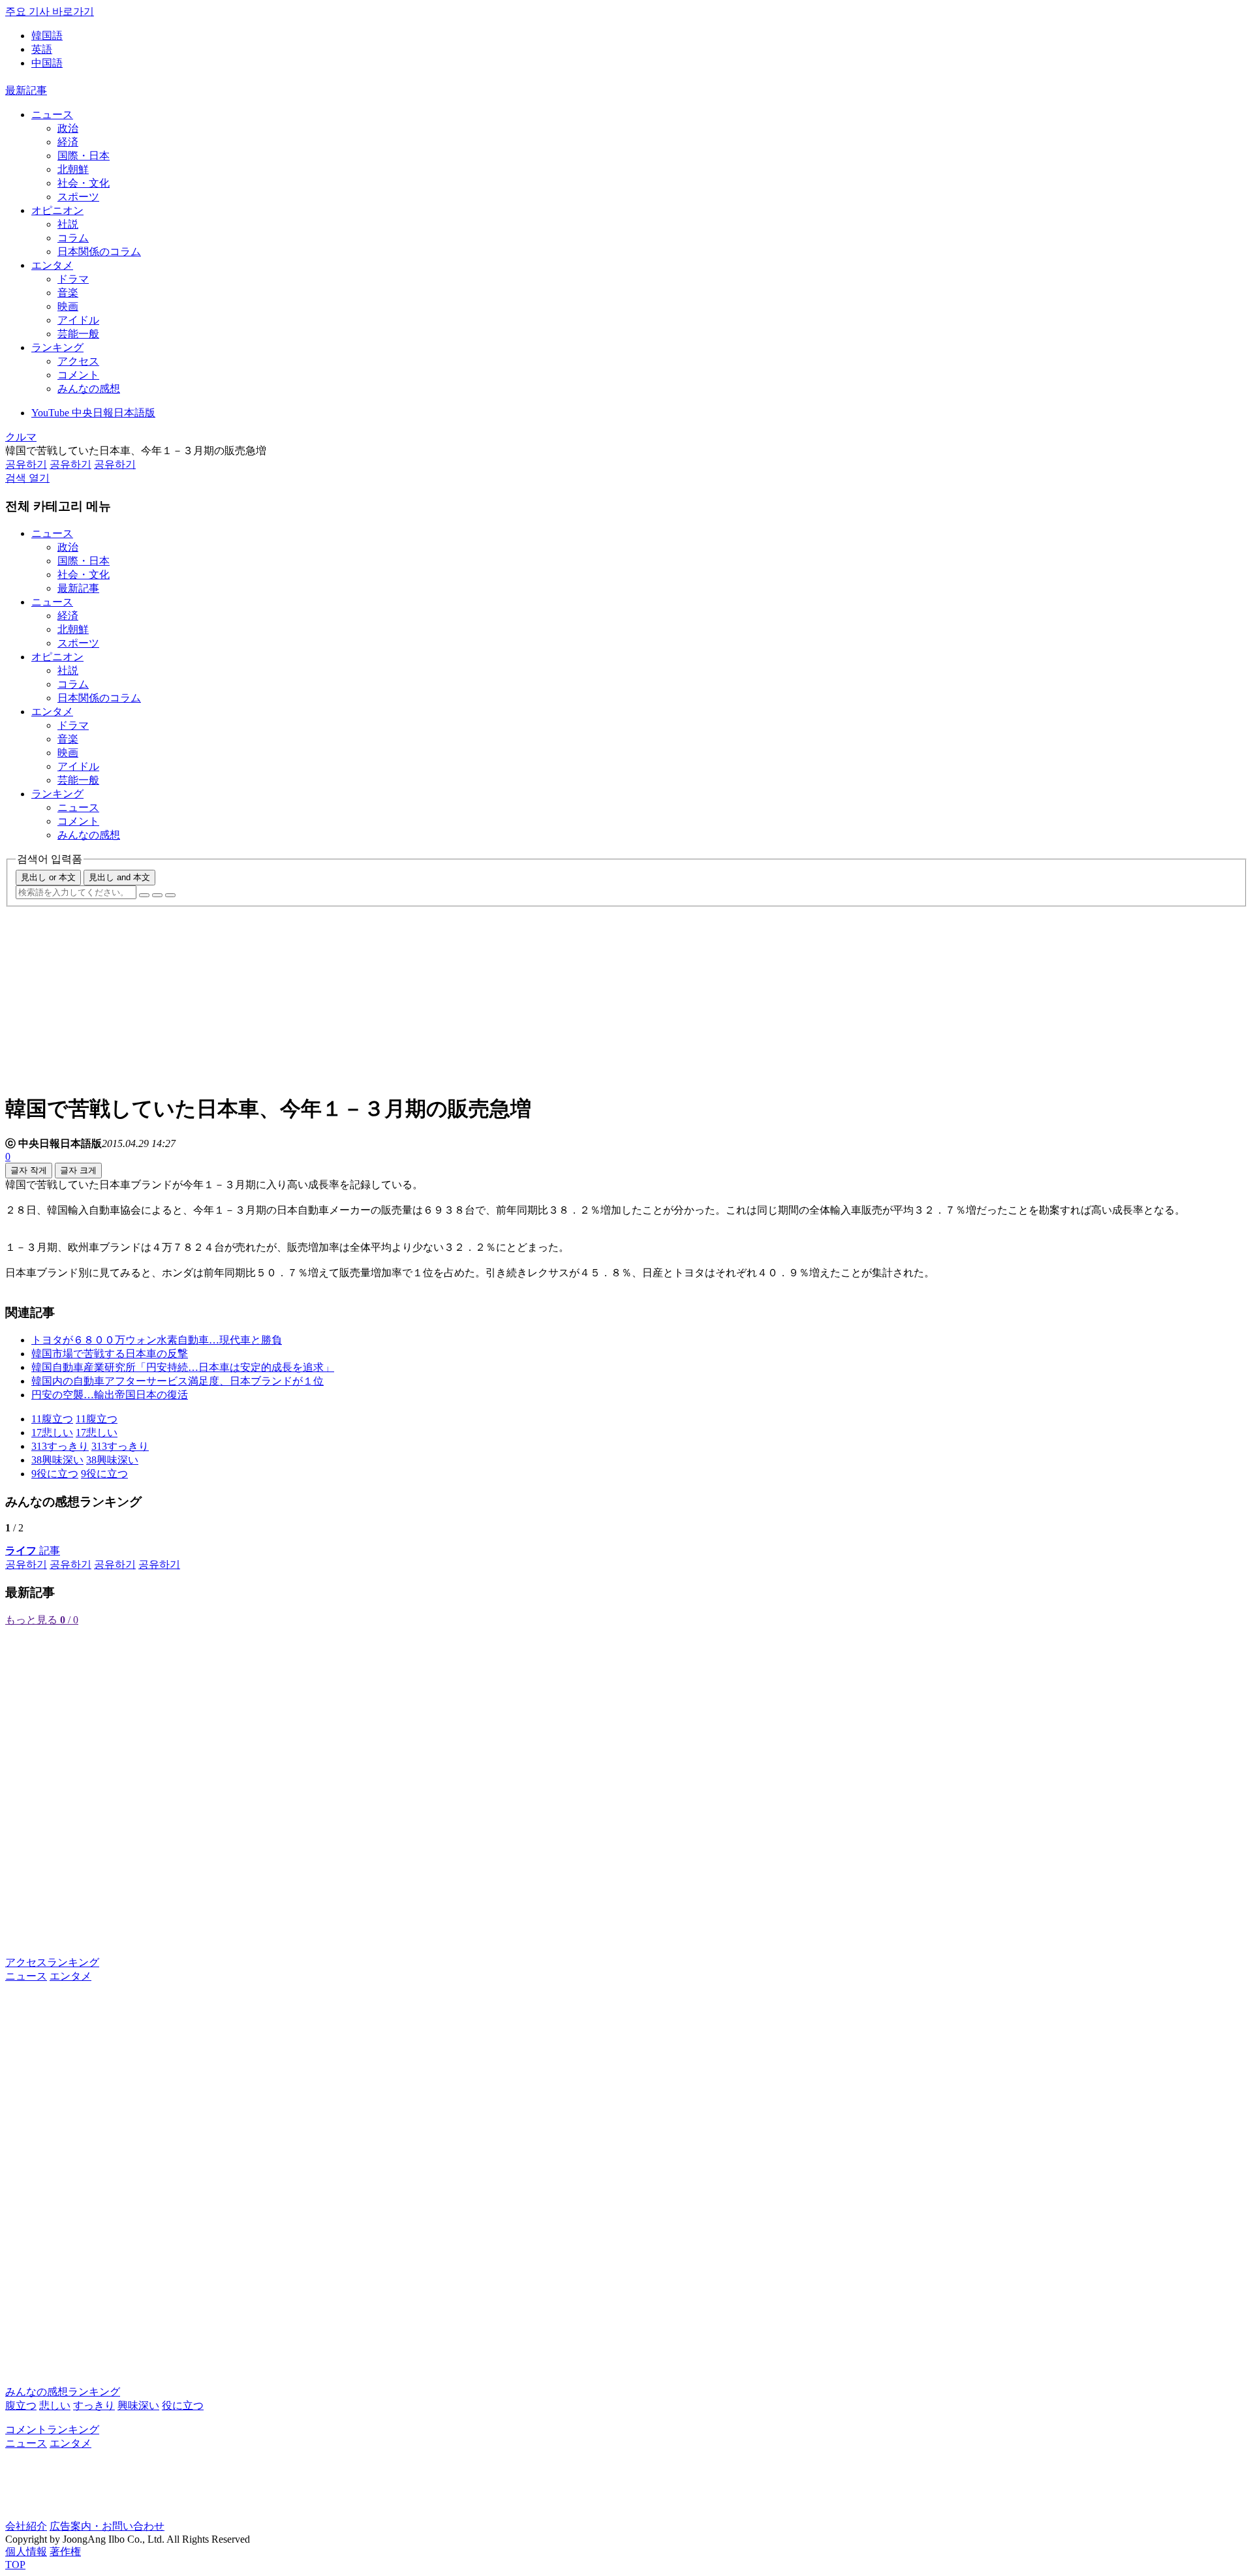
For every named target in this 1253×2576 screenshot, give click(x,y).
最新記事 (26, 90)
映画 (68, 306)
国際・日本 (84, 156)
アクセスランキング (52, 1962)
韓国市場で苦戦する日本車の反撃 (110, 1354)
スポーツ (78, 197)
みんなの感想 (89, 389)
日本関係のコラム (99, 252)
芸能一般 (78, 334)
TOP (15, 2565)
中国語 (47, 63)
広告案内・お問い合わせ (107, 2526)
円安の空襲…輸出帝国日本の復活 (110, 1395)
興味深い (138, 2405)
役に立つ (183, 2405)
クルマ (21, 437)
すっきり (94, 2405)
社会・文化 (84, 183)
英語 (42, 49)
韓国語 (47, 36)
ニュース (52, 115)
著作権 (65, 2552)
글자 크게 (78, 1170)
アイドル (78, 320)
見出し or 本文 (48, 877)
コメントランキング (52, 2430)
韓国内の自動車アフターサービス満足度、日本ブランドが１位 (178, 1381)
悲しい (55, 2405)
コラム (73, 238)
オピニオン (57, 210)
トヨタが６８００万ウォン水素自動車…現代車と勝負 (157, 1340)
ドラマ (73, 279)
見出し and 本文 (119, 877)
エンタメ (52, 265)
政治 (68, 128)
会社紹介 (26, 2526)
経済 (68, 142)
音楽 (68, 293)
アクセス (78, 361)
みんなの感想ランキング (63, 2392)
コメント (78, 375)
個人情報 (26, 2552)
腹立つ (21, 2405)
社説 (68, 224)
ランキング (57, 347)
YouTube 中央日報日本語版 (93, 413)
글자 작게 (29, 1170)
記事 (33, 1551)
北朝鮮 (73, 169)
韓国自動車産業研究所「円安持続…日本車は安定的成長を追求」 (183, 1367)
